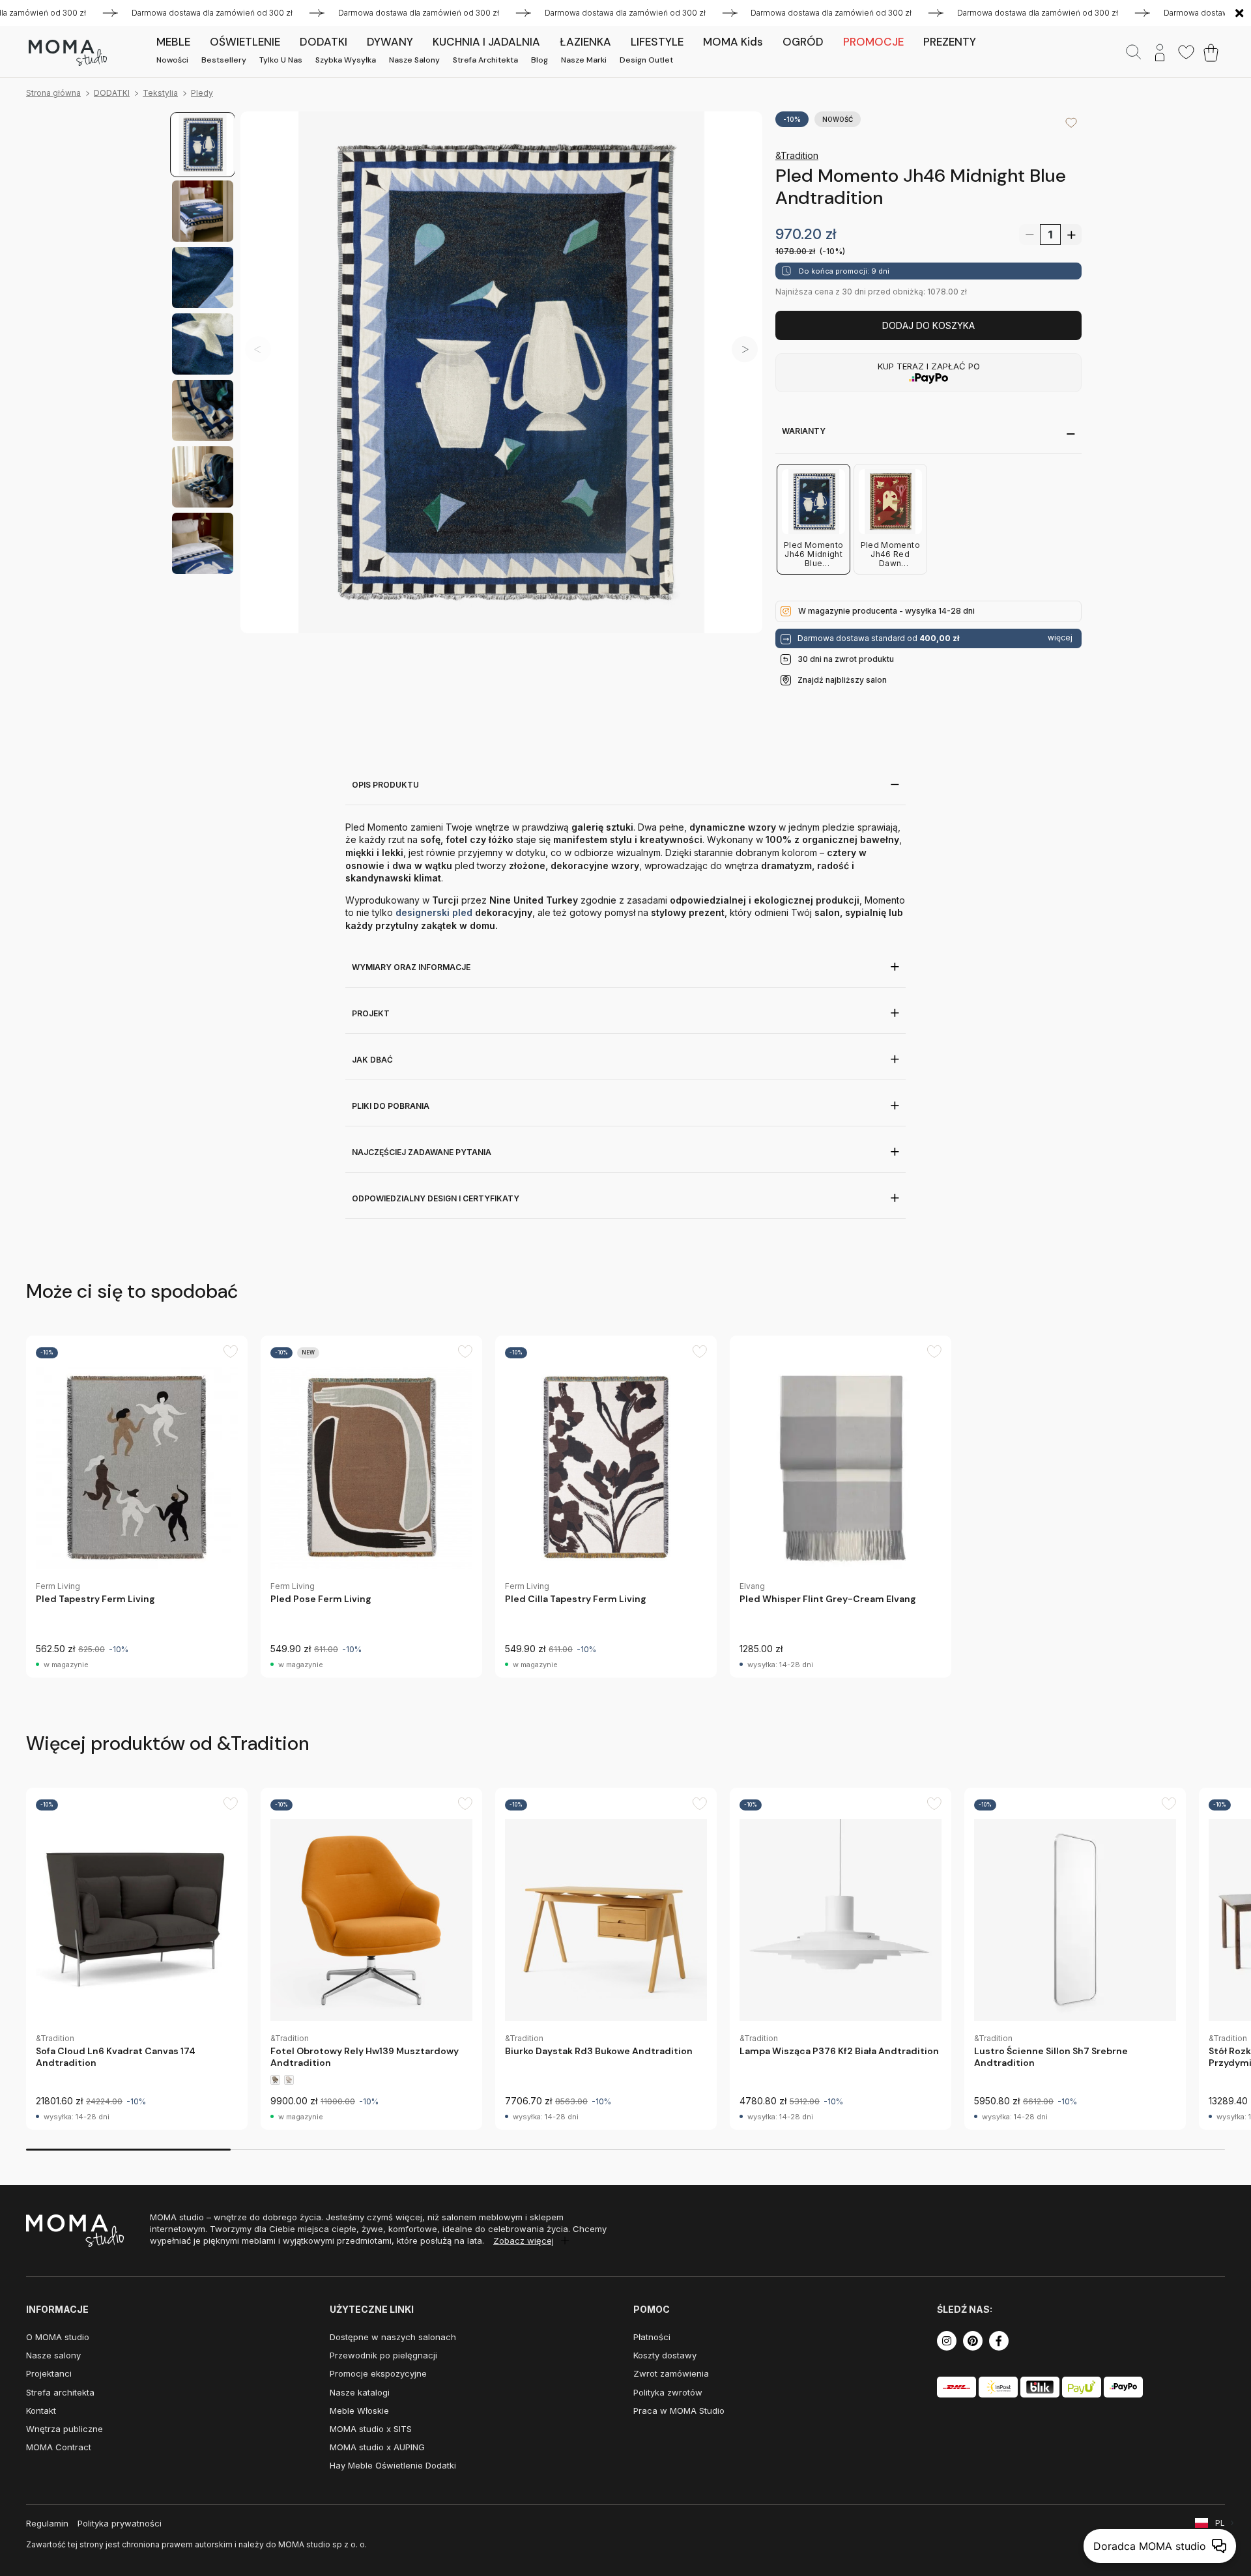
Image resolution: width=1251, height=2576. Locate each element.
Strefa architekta (485, 60)
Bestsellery (224, 60)
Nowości (172, 60)
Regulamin (47, 2523)
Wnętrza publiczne (65, 2429)
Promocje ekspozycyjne (378, 2373)
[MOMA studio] (67, 53)
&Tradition (797, 155)
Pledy (202, 93)
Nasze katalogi (360, 2392)
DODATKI (112, 93)
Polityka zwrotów (668, 2392)
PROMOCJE (873, 42)
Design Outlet (646, 60)
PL (1220, 2523)
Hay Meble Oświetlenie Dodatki (393, 2465)
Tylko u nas (281, 60)
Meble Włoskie (359, 2411)
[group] (137, 1507)
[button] (745, 349)
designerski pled (434, 912)
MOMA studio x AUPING (377, 2447)
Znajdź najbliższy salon (842, 680)
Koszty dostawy (665, 2355)
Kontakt (41, 2411)
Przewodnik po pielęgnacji (383, 2355)
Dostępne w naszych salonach (393, 2337)
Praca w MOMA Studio (679, 2411)
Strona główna (53, 93)
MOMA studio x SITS (371, 2429)
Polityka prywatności (120, 2523)
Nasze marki (584, 60)
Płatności (652, 2337)
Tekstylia (160, 93)
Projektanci (49, 2373)
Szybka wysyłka (346, 60)
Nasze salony (414, 60)
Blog (539, 60)
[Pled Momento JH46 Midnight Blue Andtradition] (501, 372)
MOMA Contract (59, 2447)
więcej (1060, 638)
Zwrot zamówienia (671, 2373)
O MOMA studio (58, 2337)
